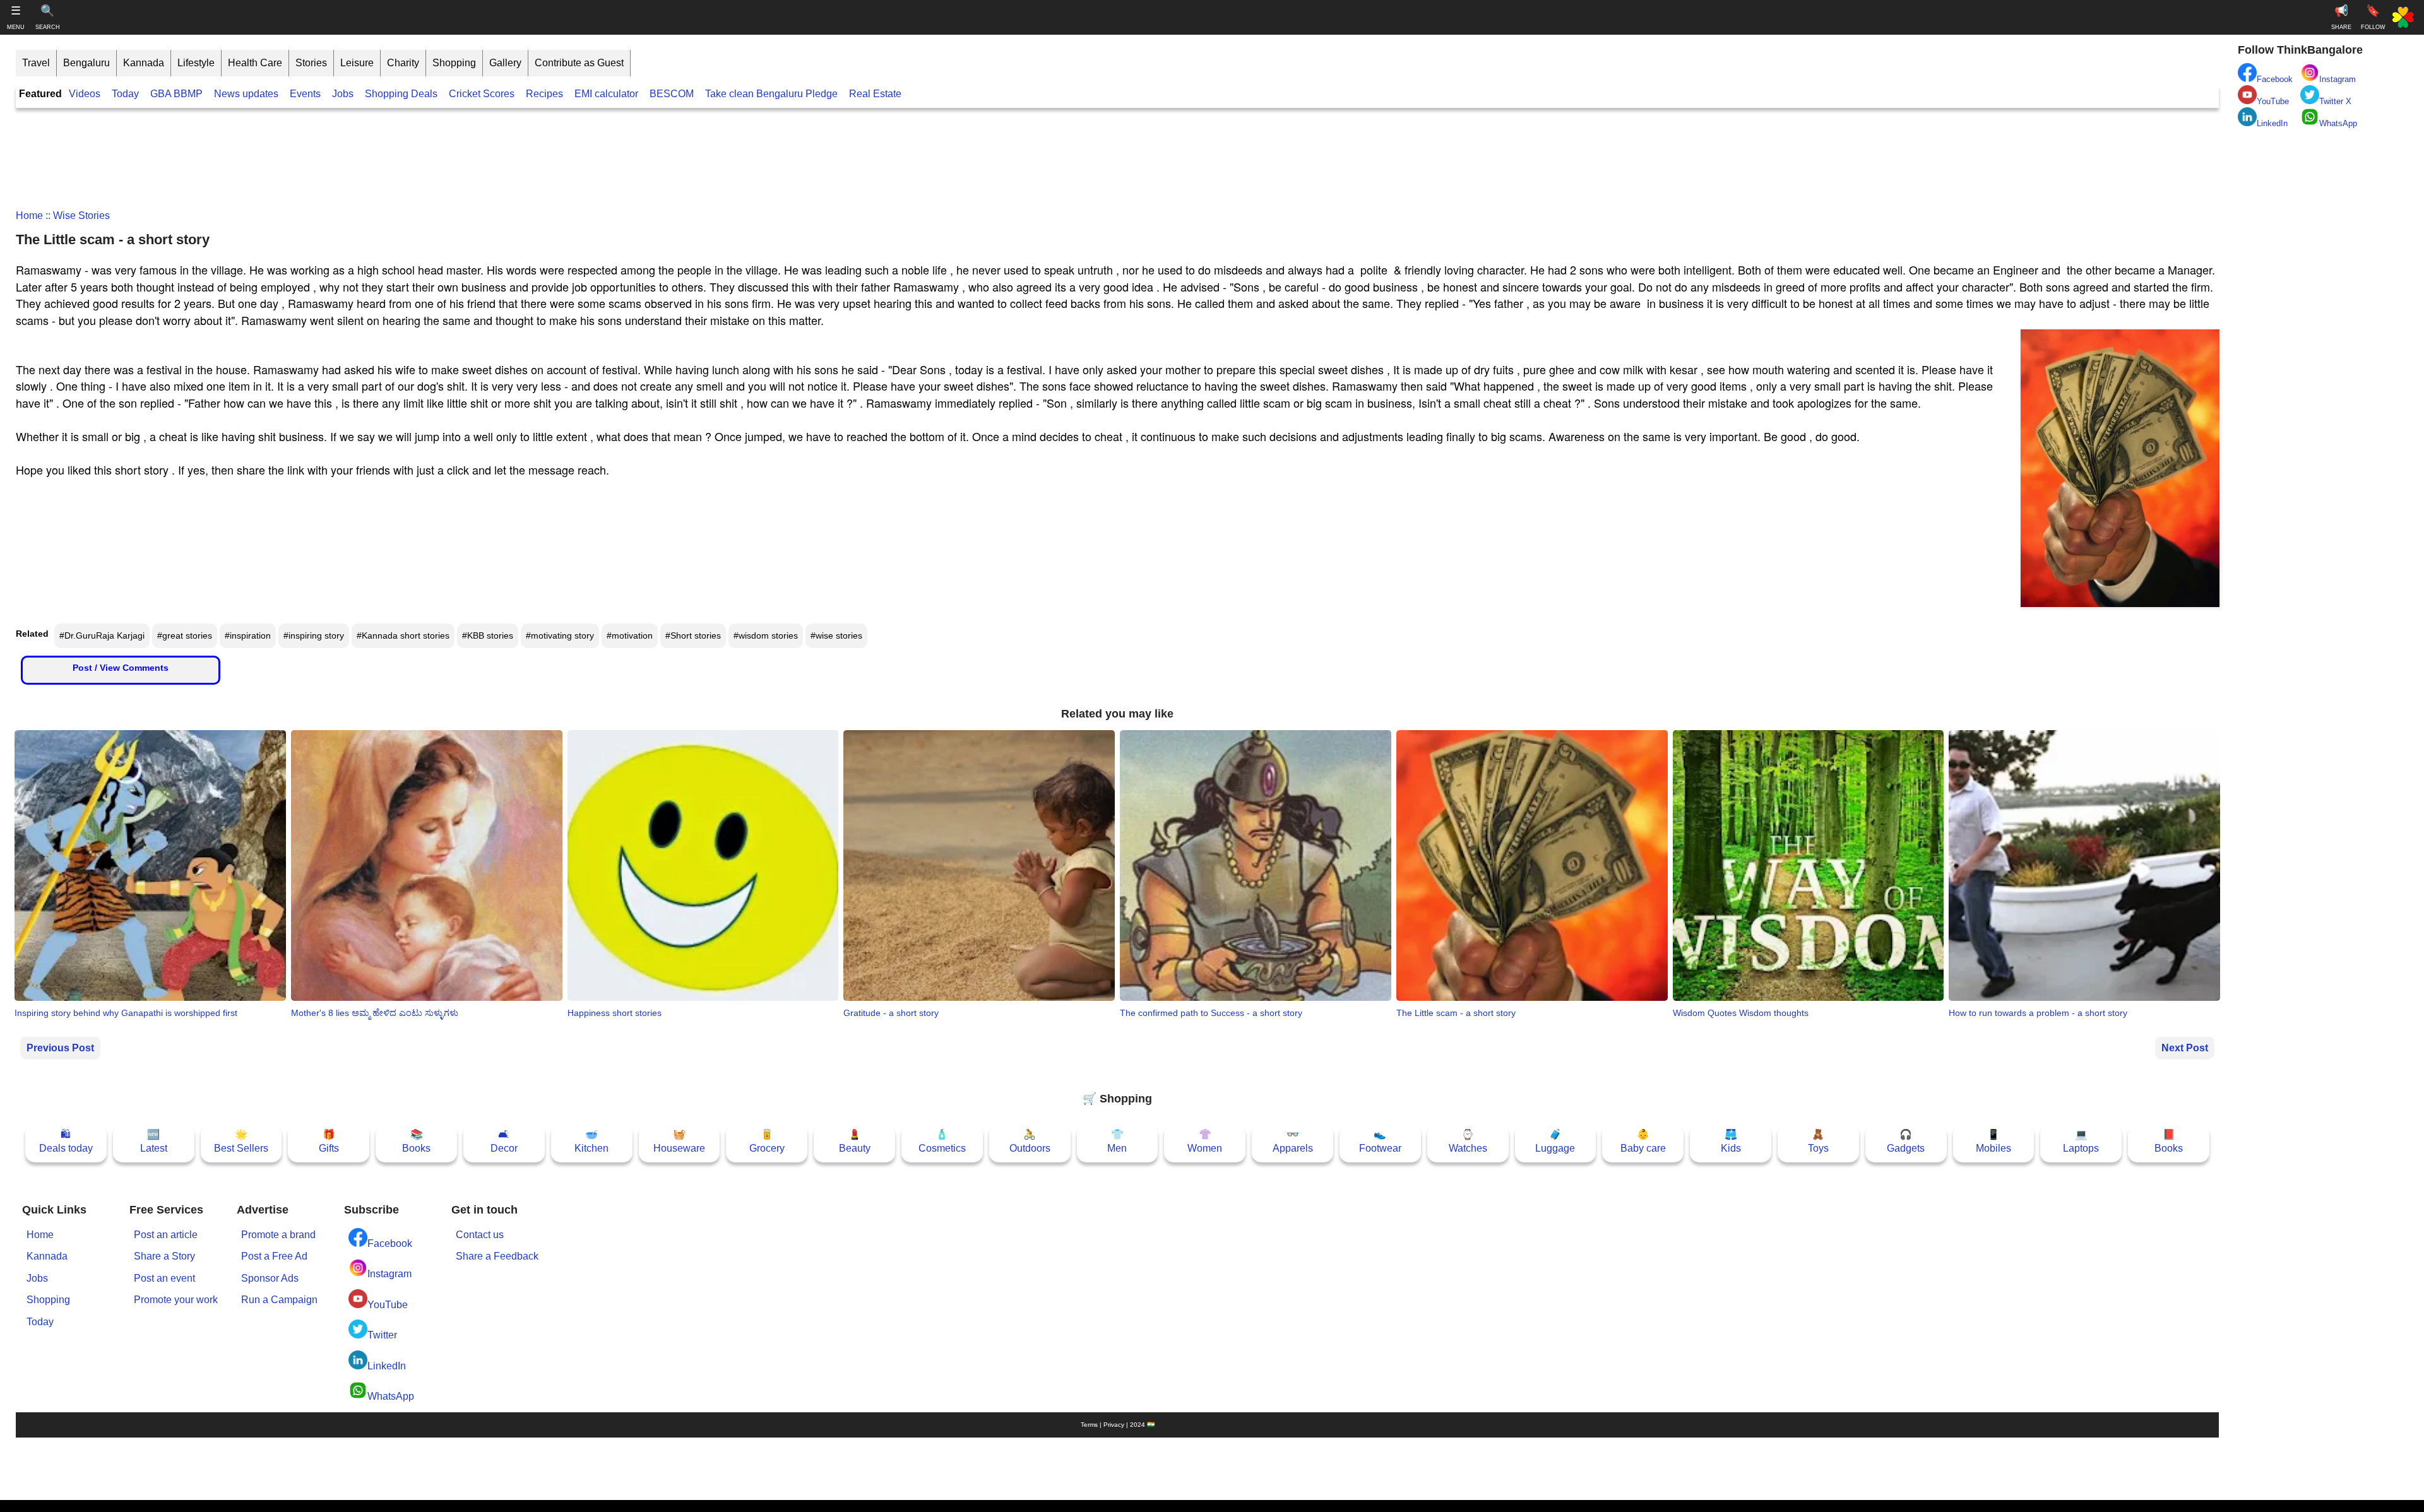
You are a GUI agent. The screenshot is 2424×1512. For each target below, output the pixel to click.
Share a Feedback (497, 1256)
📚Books (416, 1141)
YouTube (388, 1305)
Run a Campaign (279, 1300)
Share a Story (164, 1256)
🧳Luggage (1555, 1141)
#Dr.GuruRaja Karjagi (102, 635)
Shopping (454, 63)
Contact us (480, 1235)
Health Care (255, 63)
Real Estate (875, 94)
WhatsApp (391, 1396)
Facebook (390, 1243)
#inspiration (248, 635)
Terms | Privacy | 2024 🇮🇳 (1118, 1425)
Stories (311, 63)
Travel (36, 63)
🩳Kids (1731, 1141)
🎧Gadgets (1906, 1141)
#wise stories (836, 635)
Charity (403, 63)
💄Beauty (855, 1141)
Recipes (544, 94)
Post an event (164, 1278)
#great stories (185, 635)
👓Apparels (1293, 1141)
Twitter (382, 1335)
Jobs (343, 94)
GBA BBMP (176, 94)
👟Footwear (1380, 1141)
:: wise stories (76, 216)
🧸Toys (1818, 1141)
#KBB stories (488, 635)
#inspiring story (314, 635)
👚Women (1205, 1141)
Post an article (166, 1235)
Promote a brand (278, 1235)
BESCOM (672, 94)
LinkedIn (387, 1366)
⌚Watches (1468, 1141)
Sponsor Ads (270, 1278)
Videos (85, 94)
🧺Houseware (679, 1141)
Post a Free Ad (274, 1256)
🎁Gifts (329, 1141)
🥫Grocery (767, 1141)
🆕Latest (154, 1141)
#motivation (630, 635)
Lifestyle (196, 63)
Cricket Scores (482, 94)
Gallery (505, 63)
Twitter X (2335, 101)
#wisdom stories (766, 635)
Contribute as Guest (579, 63)
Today (125, 94)
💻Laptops (2081, 1141)
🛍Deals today (66, 1141)
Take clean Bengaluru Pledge (771, 94)
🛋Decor (504, 1141)
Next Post (2185, 1048)
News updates (246, 94)
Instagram (389, 1274)
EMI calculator (606, 94)
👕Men (1117, 1141)
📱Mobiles (1993, 1141)
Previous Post (60, 1048)
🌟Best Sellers (241, 1141)
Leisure (357, 63)
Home (29, 216)
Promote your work (176, 1300)
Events (305, 94)
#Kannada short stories (403, 635)
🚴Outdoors (1030, 1141)
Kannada (144, 63)
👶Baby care (1643, 1141)
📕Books (2169, 1141)
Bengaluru (86, 63)
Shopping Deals (402, 94)
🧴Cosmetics (942, 1141)
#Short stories (693, 635)
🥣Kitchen (591, 1141)
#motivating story (560, 635)
